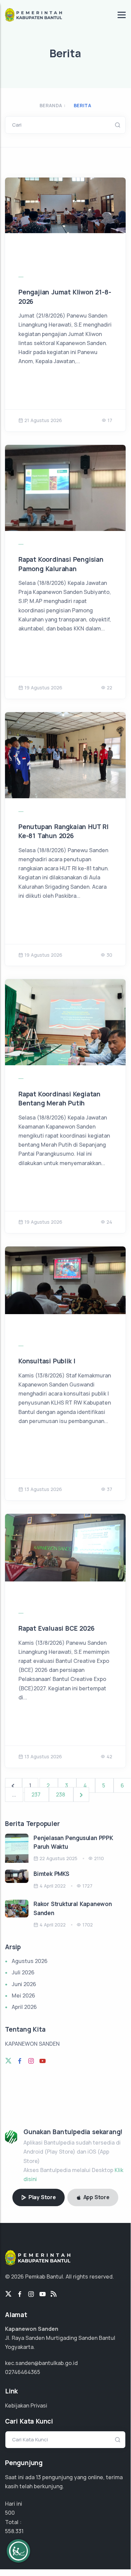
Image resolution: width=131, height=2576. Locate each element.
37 (110, 1489)
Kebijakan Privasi (26, 2405)
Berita (82, 105)
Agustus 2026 (30, 1961)
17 (110, 420)
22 (110, 688)
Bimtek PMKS (51, 1874)
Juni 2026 (24, 1984)
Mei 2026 (23, 1995)
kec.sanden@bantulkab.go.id (41, 2363)
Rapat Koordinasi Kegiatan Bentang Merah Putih (59, 1099)
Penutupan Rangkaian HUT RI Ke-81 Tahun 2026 (63, 831)
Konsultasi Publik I (47, 1361)
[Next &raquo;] (81, 1794)
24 (109, 1222)
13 (38, 2477)
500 (10, 2513)
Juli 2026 (23, 1972)
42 (109, 1756)
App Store (96, 2197)
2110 (99, 1858)
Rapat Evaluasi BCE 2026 (56, 1628)
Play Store (42, 2197)
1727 (87, 1886)
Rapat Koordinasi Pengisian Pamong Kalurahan (61, 564)
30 (109, 955)
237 (37, 1794)
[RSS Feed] (54, 2294)
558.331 (14, 2531)
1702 (88, 1925)
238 (61, 1794)
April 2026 (24, 2007)
